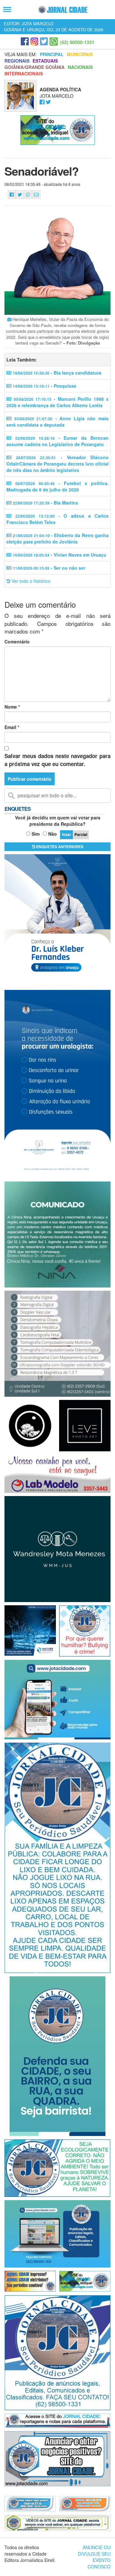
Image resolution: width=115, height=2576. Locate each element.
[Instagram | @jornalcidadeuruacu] (34, 42)
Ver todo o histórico (30, 581)
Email (12, 727)
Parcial (81, 834)
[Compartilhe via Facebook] (12, 195)
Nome (12, 707)
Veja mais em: (21, 54)
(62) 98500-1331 (77, 42)
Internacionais (24, 73)
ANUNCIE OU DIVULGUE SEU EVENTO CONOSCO (94, 2557)
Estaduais (45, 61)
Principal (52, 54)
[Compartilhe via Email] (36, 195)
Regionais (17, 61)
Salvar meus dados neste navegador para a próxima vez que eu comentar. (57, 760)
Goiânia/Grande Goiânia (34, 67)
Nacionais (80, 67)
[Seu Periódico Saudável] (63, 10)
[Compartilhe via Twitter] (20, 195)
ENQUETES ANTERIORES (59, 847)
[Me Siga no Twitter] (48, 102)
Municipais (80, 54)
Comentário (17, 642)
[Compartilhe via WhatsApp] (28, 195)
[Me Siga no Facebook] (42, 102)
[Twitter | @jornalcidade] (44, 42)
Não (53, 834)
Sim (36, 834)
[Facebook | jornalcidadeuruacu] (25, 42)
